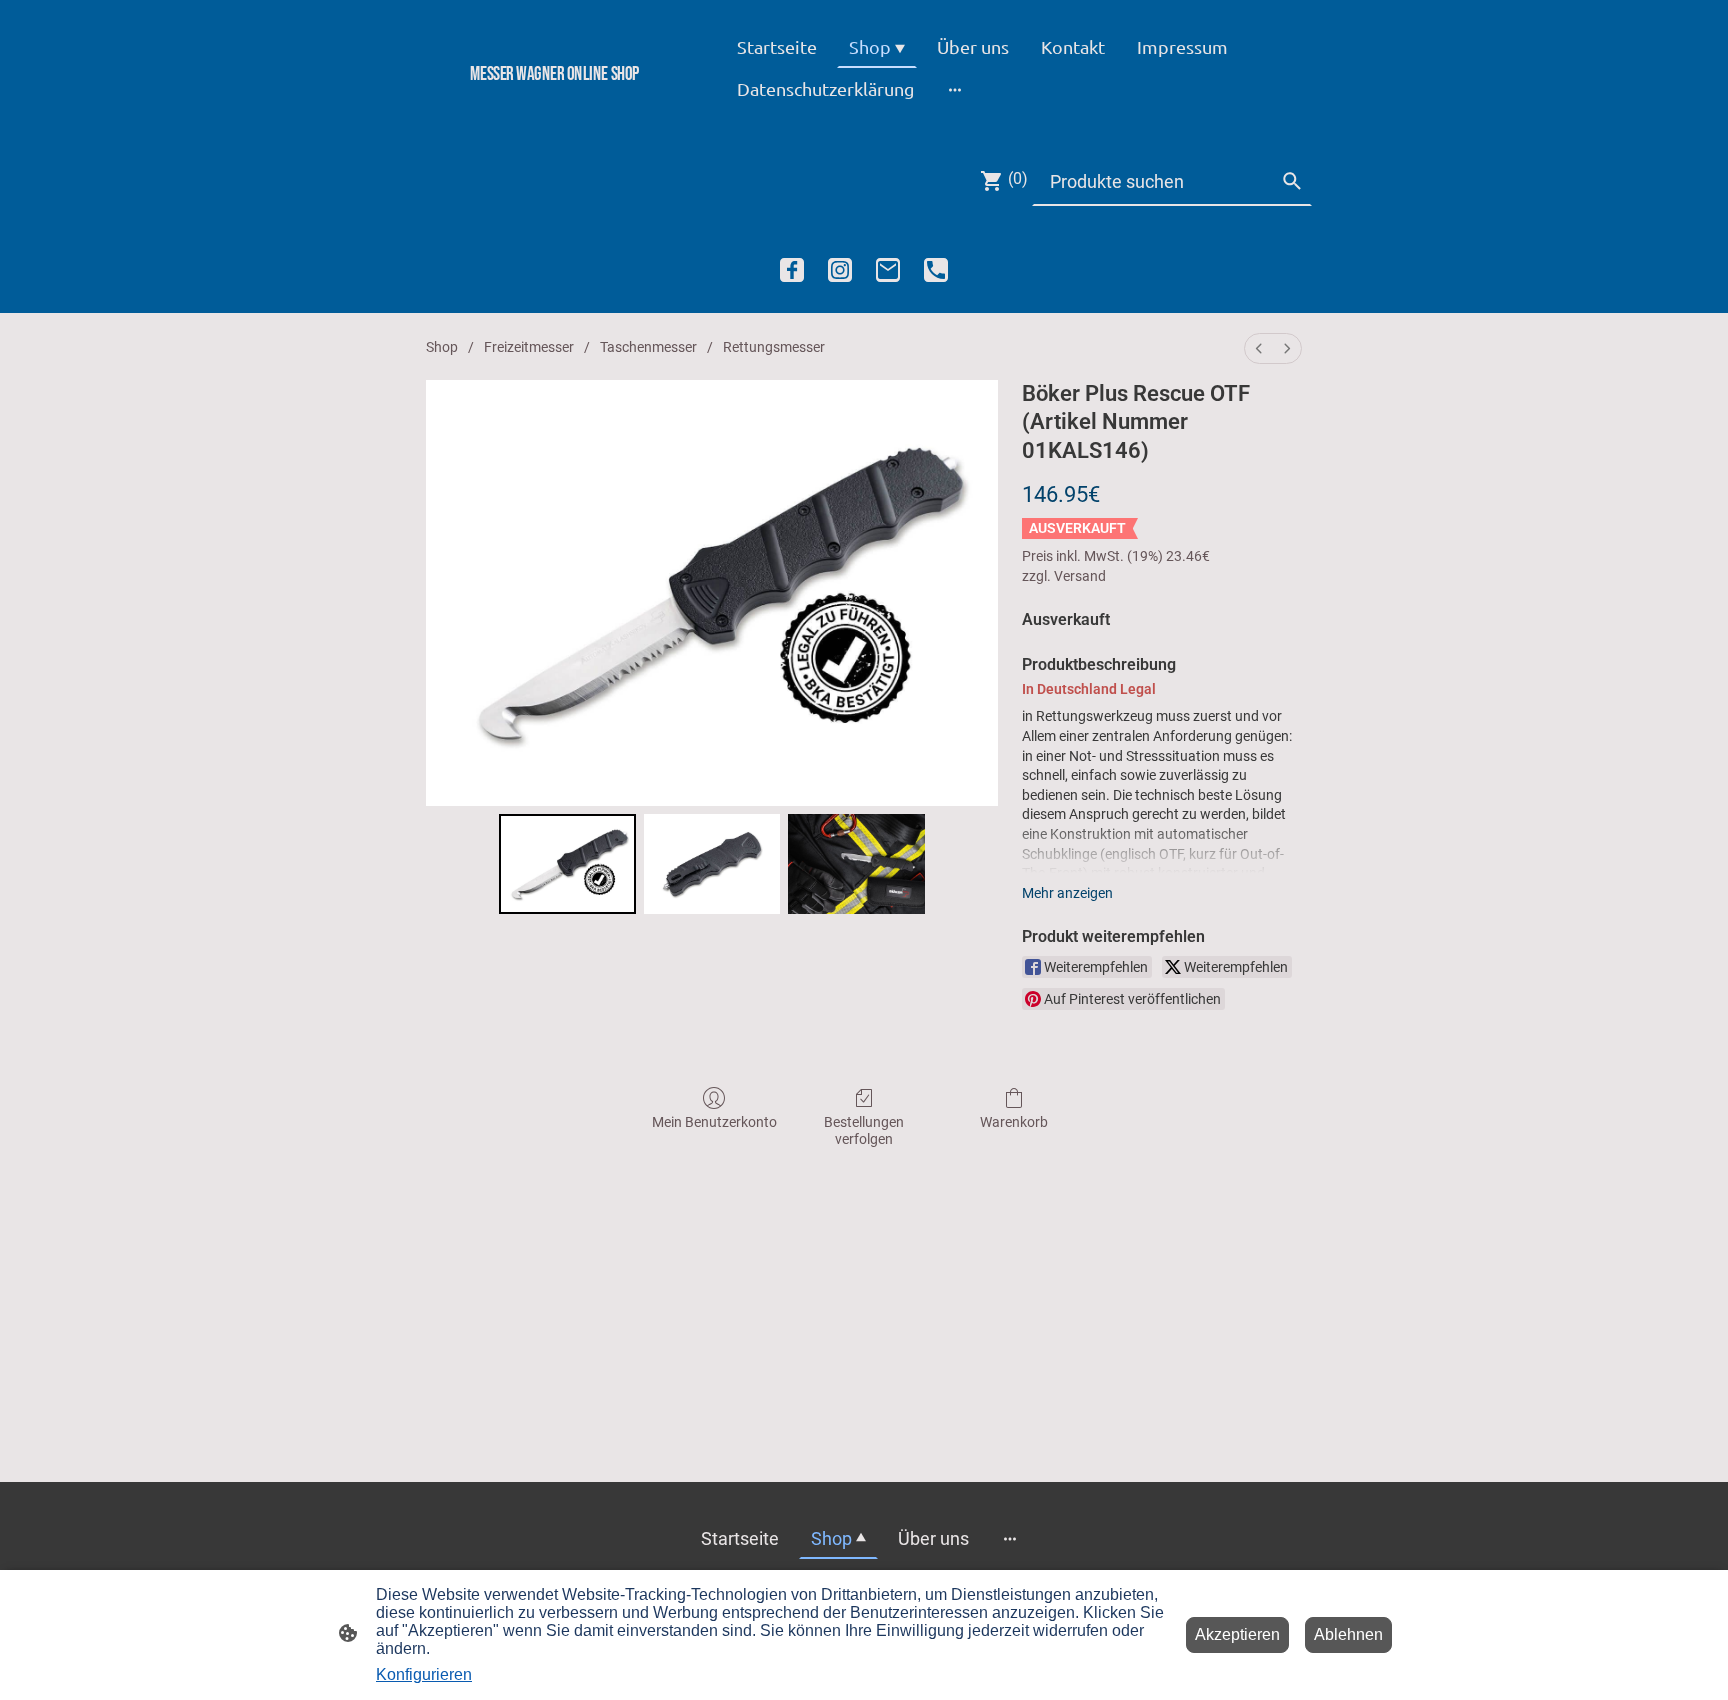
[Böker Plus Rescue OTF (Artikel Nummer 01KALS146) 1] (712, 864)
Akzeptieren (1237, 1634)
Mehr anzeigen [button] (1067, 893)
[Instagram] (840, 270)
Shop (442, 347)
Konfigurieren (424, 1674)
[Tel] (936, 270)
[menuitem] (1259, 348)
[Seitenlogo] (554, 107)
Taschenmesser (648, 347)
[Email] (888, 270)
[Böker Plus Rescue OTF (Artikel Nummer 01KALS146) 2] (856, 864)
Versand (1080, 576)
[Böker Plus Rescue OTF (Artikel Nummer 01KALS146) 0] (567, 864)
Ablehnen (1348, 1634)
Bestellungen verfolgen (864, 1130)
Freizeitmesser (529, 347)
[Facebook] (792, 270)
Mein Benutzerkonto (714, 1122)
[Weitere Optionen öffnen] (955, 88)
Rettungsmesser (774, 347)
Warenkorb (1014, 1122)
